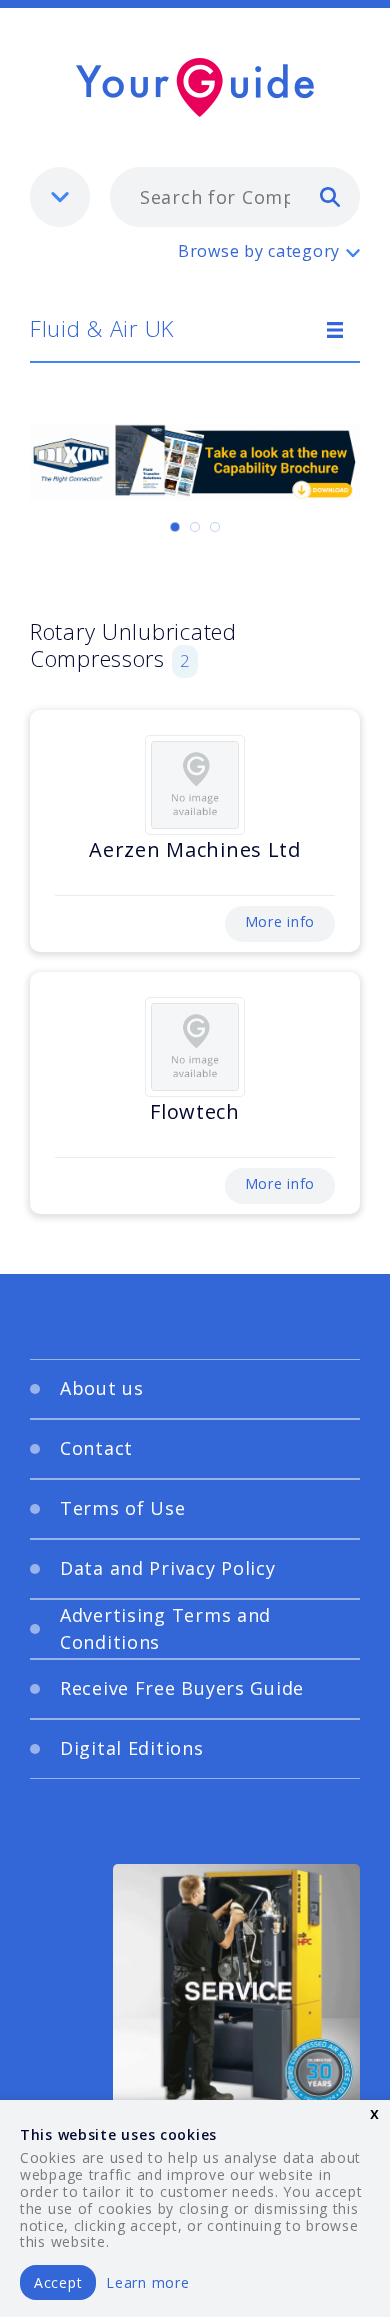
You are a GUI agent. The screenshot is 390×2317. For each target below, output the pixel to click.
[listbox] (60, 197)
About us (102, 1388)
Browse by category (259, 251)
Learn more (147, 2282)
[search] (330, 196)
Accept (58, 2282)
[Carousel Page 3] (215, 527)
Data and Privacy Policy (168, 1568)
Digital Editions (132, 1748)
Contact (96, 1448)
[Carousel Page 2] (195, 527)
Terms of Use (123, 1508)
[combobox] (235, 197)
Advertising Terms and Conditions (165, 1628)
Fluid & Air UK (102, 328)
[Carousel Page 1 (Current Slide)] (175, 527)
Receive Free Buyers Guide (182, 1688)
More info (280, 921)
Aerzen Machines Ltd (195, 849)
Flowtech (195, 1111)
